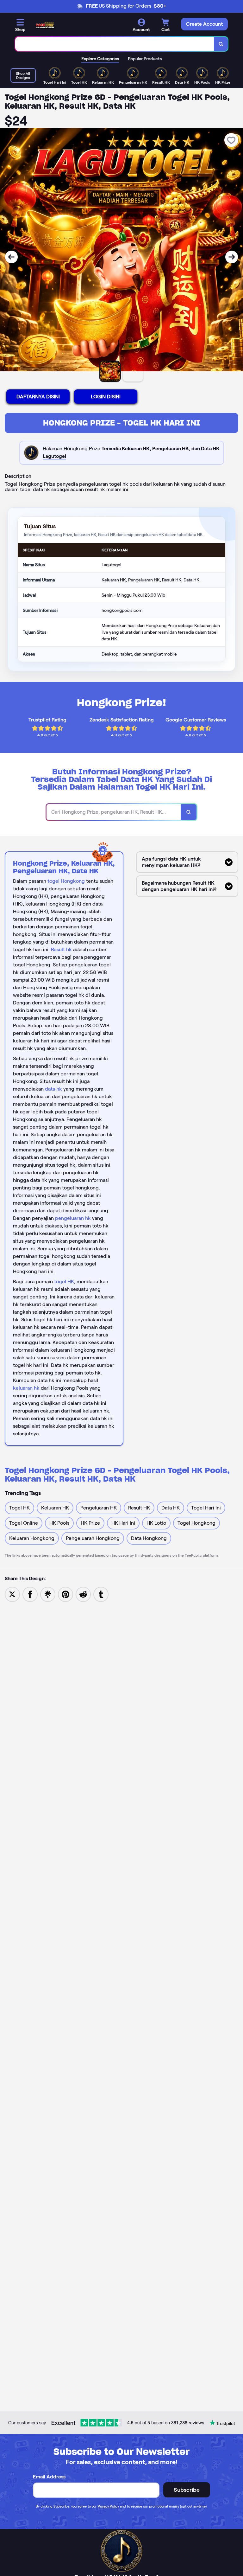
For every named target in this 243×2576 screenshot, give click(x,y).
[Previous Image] (11, 257)
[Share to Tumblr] (101, 1594)
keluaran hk (26, 1388)
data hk (53, 1089)
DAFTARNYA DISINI (38, 397)
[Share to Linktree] (48, 1594)
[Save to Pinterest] (65, 1594)
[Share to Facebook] (30, 1594)
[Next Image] (232, 257)
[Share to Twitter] (12, 1594)
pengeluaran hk (73, 1218)
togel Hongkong (66, 881)
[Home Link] (45, 25)
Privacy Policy (108, 2506)
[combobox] (115, 44)
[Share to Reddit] (83, 1594)
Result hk (61, 949)
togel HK (64, 1282)
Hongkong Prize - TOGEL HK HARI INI (122, 423)
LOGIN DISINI (106, 397)
